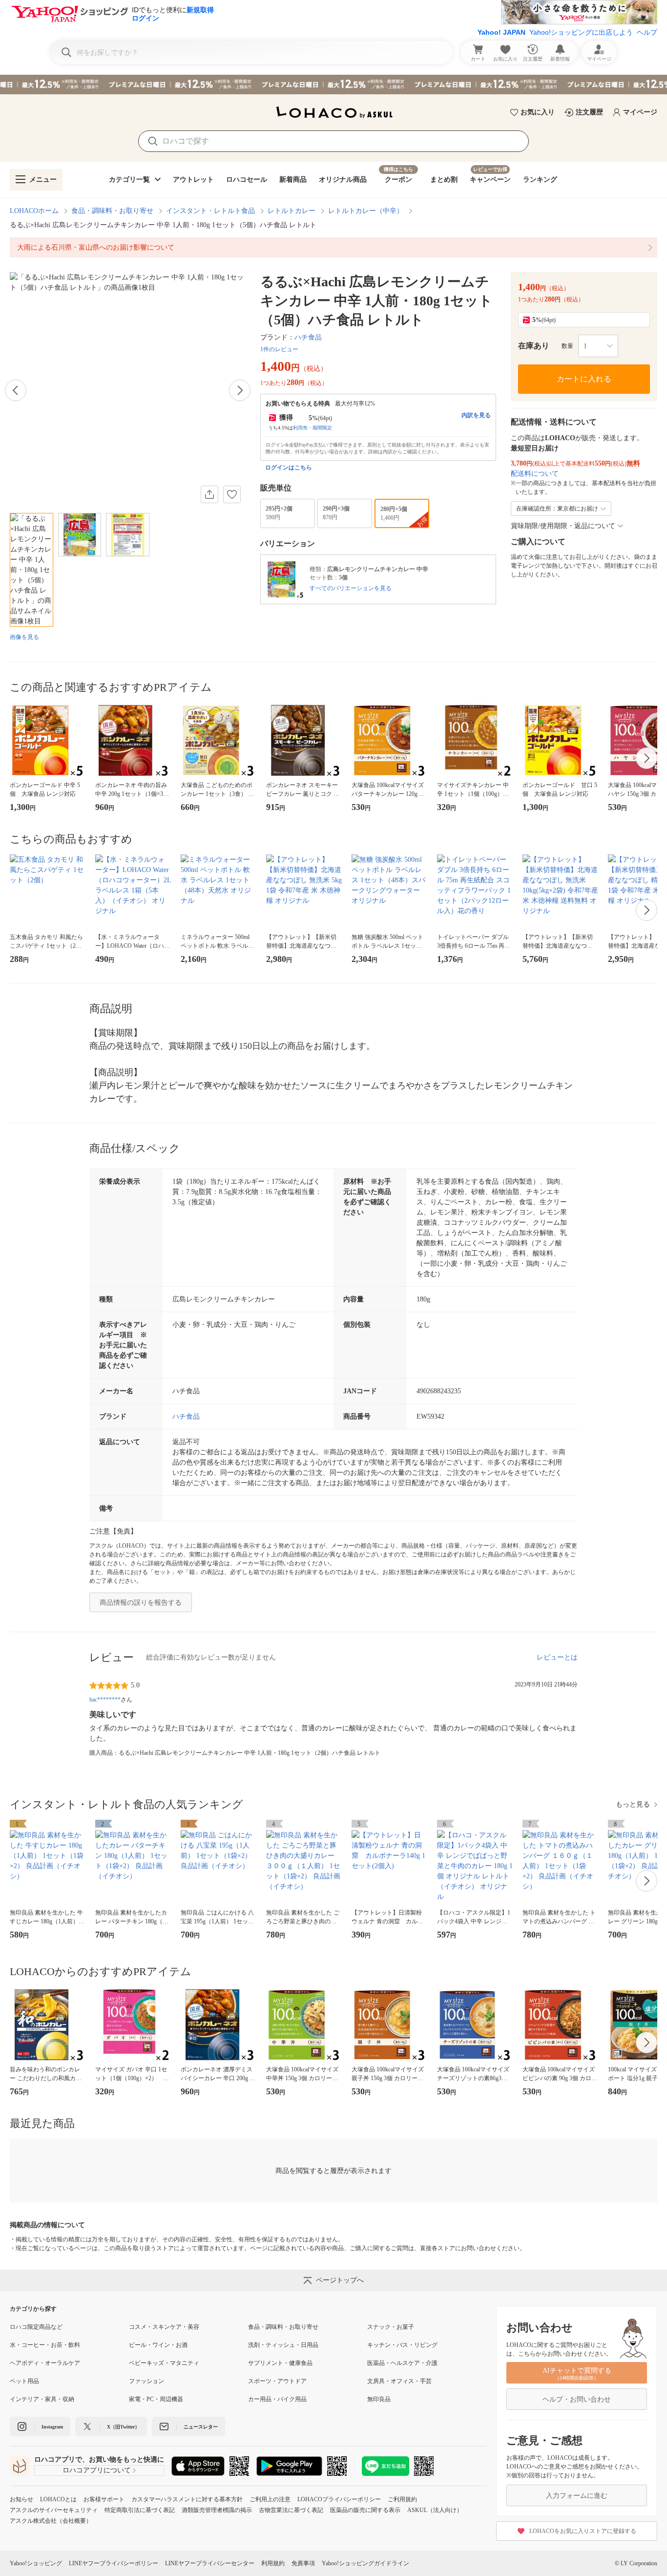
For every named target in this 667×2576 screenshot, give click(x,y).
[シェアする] (209, 494)
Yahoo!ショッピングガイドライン (365, 2563)
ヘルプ (647, 32)
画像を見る (24, 637)
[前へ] (16, 390)
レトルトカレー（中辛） (366, 211)
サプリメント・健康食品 (280, 2363)
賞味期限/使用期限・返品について (563, 526)
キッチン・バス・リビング (402, 2345)
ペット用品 (24, 2381)
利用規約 (273, 2563)
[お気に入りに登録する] (232, 494)
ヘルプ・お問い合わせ (577, 2399)
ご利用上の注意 (270, 2499)
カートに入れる (584, 379)
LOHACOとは (58, 2499)
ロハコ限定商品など (36, 2327)
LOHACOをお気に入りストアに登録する (583, 2531)
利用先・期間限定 (313, 428)
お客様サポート (104, 2499)
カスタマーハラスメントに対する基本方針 (187, 2499)
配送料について (535, 474)
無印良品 (379, 2399)
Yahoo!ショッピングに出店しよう (581, 32)
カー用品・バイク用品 (277, 2399)
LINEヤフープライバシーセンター (210, 2563)
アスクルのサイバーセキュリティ (54, 2510)
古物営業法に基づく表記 (291, 2510)
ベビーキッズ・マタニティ (164, 2363)
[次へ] (240, 390)
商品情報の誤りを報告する (141, 1603)
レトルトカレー (292, 211)
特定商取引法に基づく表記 (140, 2510)
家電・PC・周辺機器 (156, 2399)
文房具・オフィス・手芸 (399, 2381)
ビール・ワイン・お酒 (158, 2345)
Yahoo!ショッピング (36, 2563)
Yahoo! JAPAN (501, 32)
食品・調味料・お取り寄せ (112, 211)
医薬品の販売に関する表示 (365, 2510)
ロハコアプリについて (97, 2470)
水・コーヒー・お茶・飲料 (45, 2345)
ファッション (146, 2381)
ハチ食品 (308, 337)
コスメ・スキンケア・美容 (164, 2327)
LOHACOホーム (34, 211)
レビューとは (557, 1657)
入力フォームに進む (577, 2496)
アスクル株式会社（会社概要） (51, 2521)
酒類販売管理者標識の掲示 (217, 2510)
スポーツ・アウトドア (277, 2381)
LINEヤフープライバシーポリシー (114, 2563)
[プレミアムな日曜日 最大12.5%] (333, 85)
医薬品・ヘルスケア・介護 (402, 2363)
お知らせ (21, 2499)
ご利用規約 (402, 2499)
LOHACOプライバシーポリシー (339, 2499)
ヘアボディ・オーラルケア (45, 2363)
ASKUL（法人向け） (435, 2510)
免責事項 (303, 2563)
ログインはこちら (289, 468)
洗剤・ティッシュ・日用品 (283, 2345)
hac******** (105, 1700)
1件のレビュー (279, 349)
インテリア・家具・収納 (42, 2399)
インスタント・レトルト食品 (210, 211)
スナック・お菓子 (391, 2327)
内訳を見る (476, 415)
